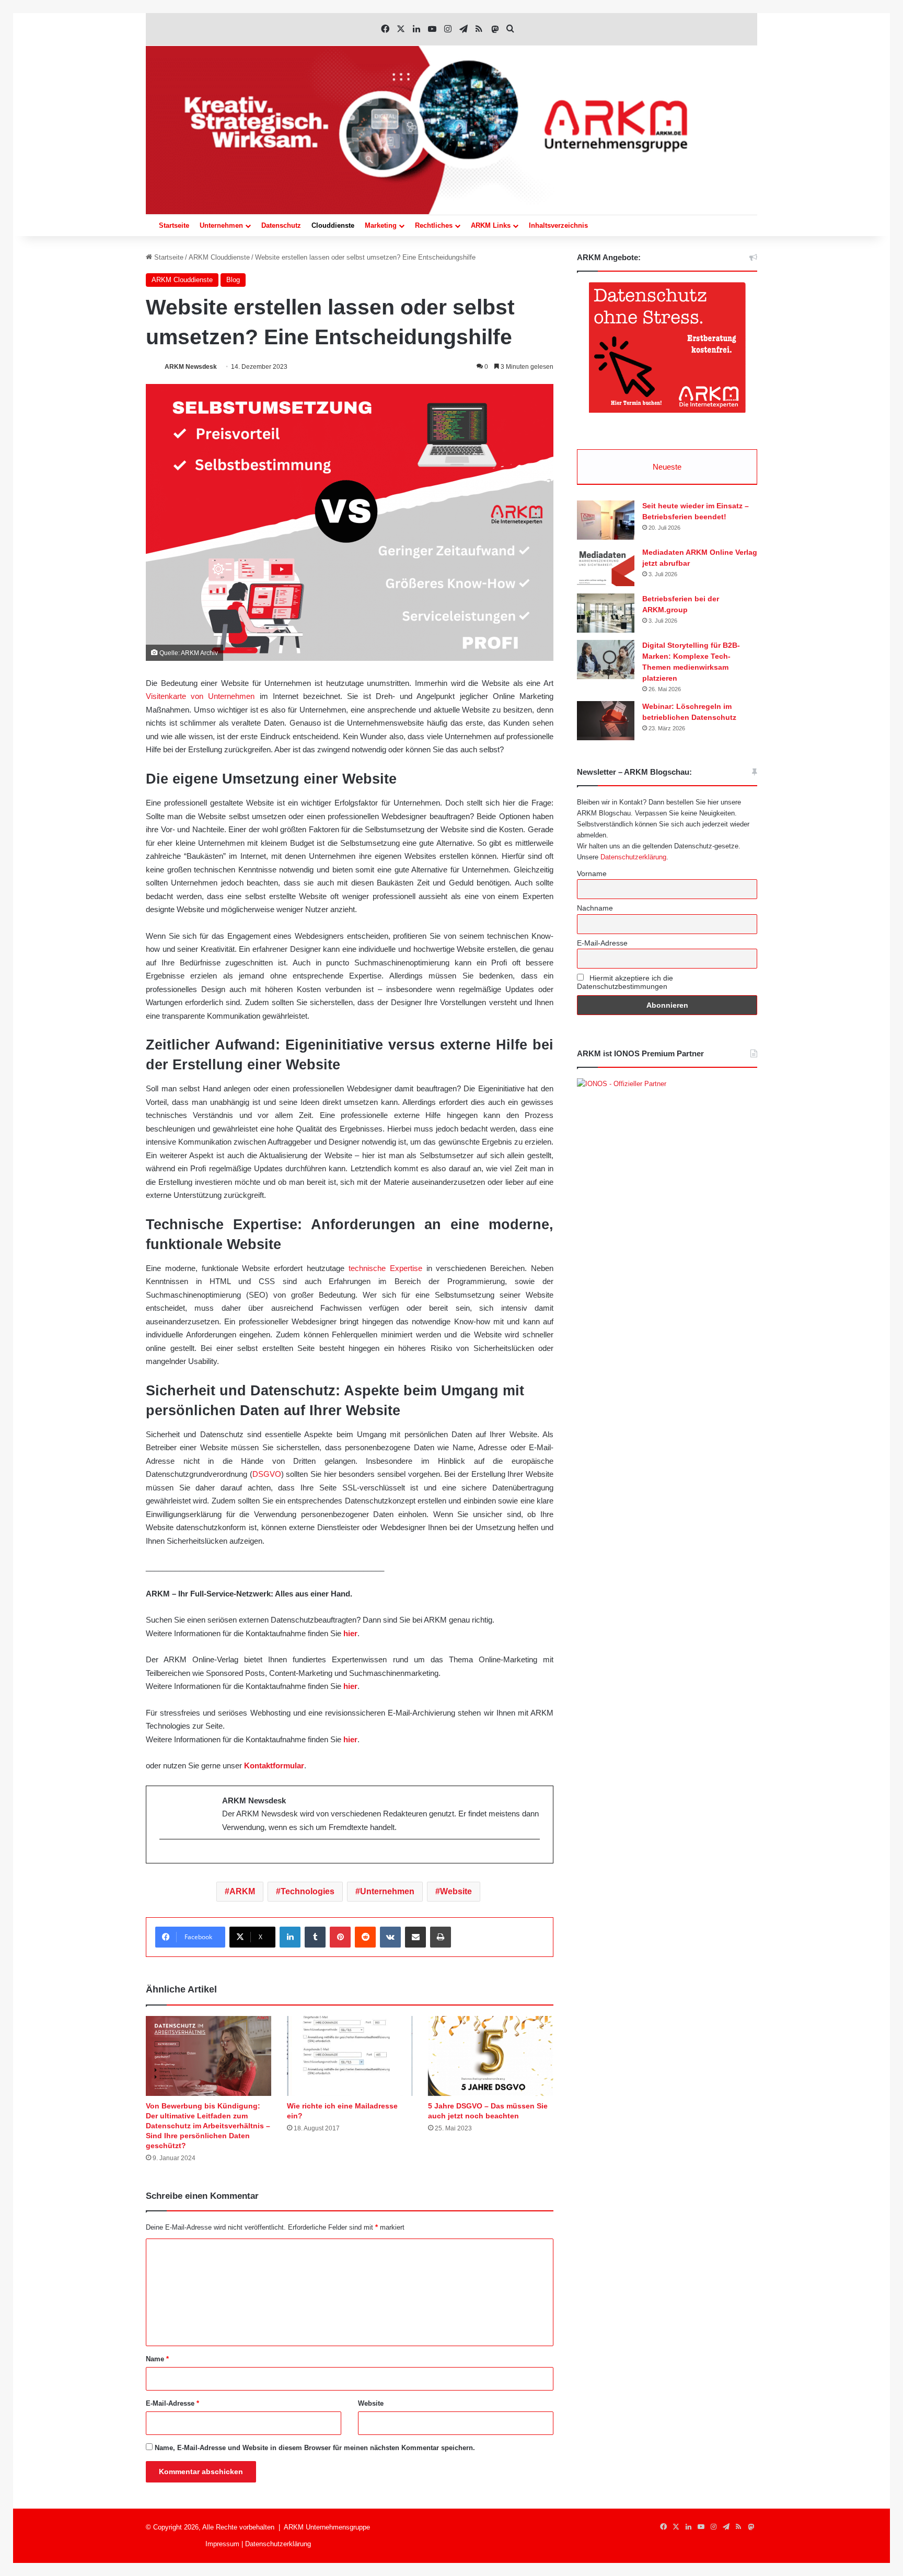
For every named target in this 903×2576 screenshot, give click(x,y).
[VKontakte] (390, 1937)
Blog (233, 280)
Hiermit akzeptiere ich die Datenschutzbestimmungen (625, 982)
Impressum (222, 2544)
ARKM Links (491, 225)
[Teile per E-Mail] (415, 1937)
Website (456, 1891)
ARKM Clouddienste (219, 257)
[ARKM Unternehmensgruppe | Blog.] (451, 130)
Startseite (174, 225)
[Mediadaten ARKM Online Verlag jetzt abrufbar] (606, 567)
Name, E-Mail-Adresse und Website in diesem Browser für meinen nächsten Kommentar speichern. (315, 2448)
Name (157, 2359)
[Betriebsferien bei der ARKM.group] (606, 613)
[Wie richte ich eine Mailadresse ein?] (350, 2056)
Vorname (592, 873)
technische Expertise (385, 1268)
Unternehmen (221, 225)
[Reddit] (365, 1937)
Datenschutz (281, 225)
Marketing (381, 225)
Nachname (595, 908)
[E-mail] (165, 1857)
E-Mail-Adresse (172, 2403)
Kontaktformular (274, 1765)
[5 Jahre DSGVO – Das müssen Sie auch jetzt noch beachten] (491, 2056)
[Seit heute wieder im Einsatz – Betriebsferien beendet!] (606, 520)
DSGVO (267, 1474)
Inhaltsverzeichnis (558, 225)
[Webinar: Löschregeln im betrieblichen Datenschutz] (606, 721)
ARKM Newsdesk (191, 367)
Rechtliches (434, 225)
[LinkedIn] (290, 1937)
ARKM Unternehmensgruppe (327, 2527)
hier (350, 1633)
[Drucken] (441, 1937)
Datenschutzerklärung (633, 857)
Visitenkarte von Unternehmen (200, 696)
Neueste (667, 467)
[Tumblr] (315, 1937)
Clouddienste (333, 225)
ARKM (242, 1891)
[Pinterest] (340, 1937)
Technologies (308, 1891)
